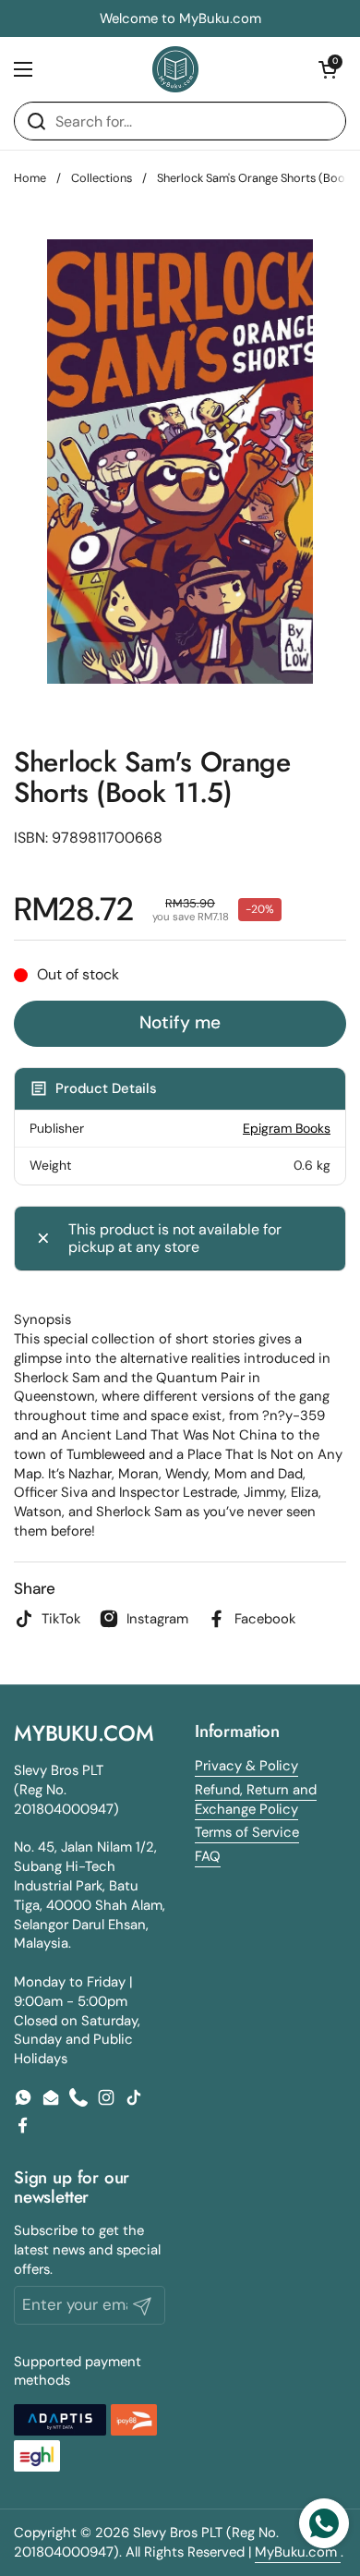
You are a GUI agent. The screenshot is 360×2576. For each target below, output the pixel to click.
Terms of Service (247, 1832)
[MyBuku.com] (175, 69)
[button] (328, 69)
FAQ (208, 1856)
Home (30, 178)
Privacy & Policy (246, 1766)
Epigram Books (287, 1128)
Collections (102, 178)
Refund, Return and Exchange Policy (256, 1799)
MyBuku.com (298, 2552)
